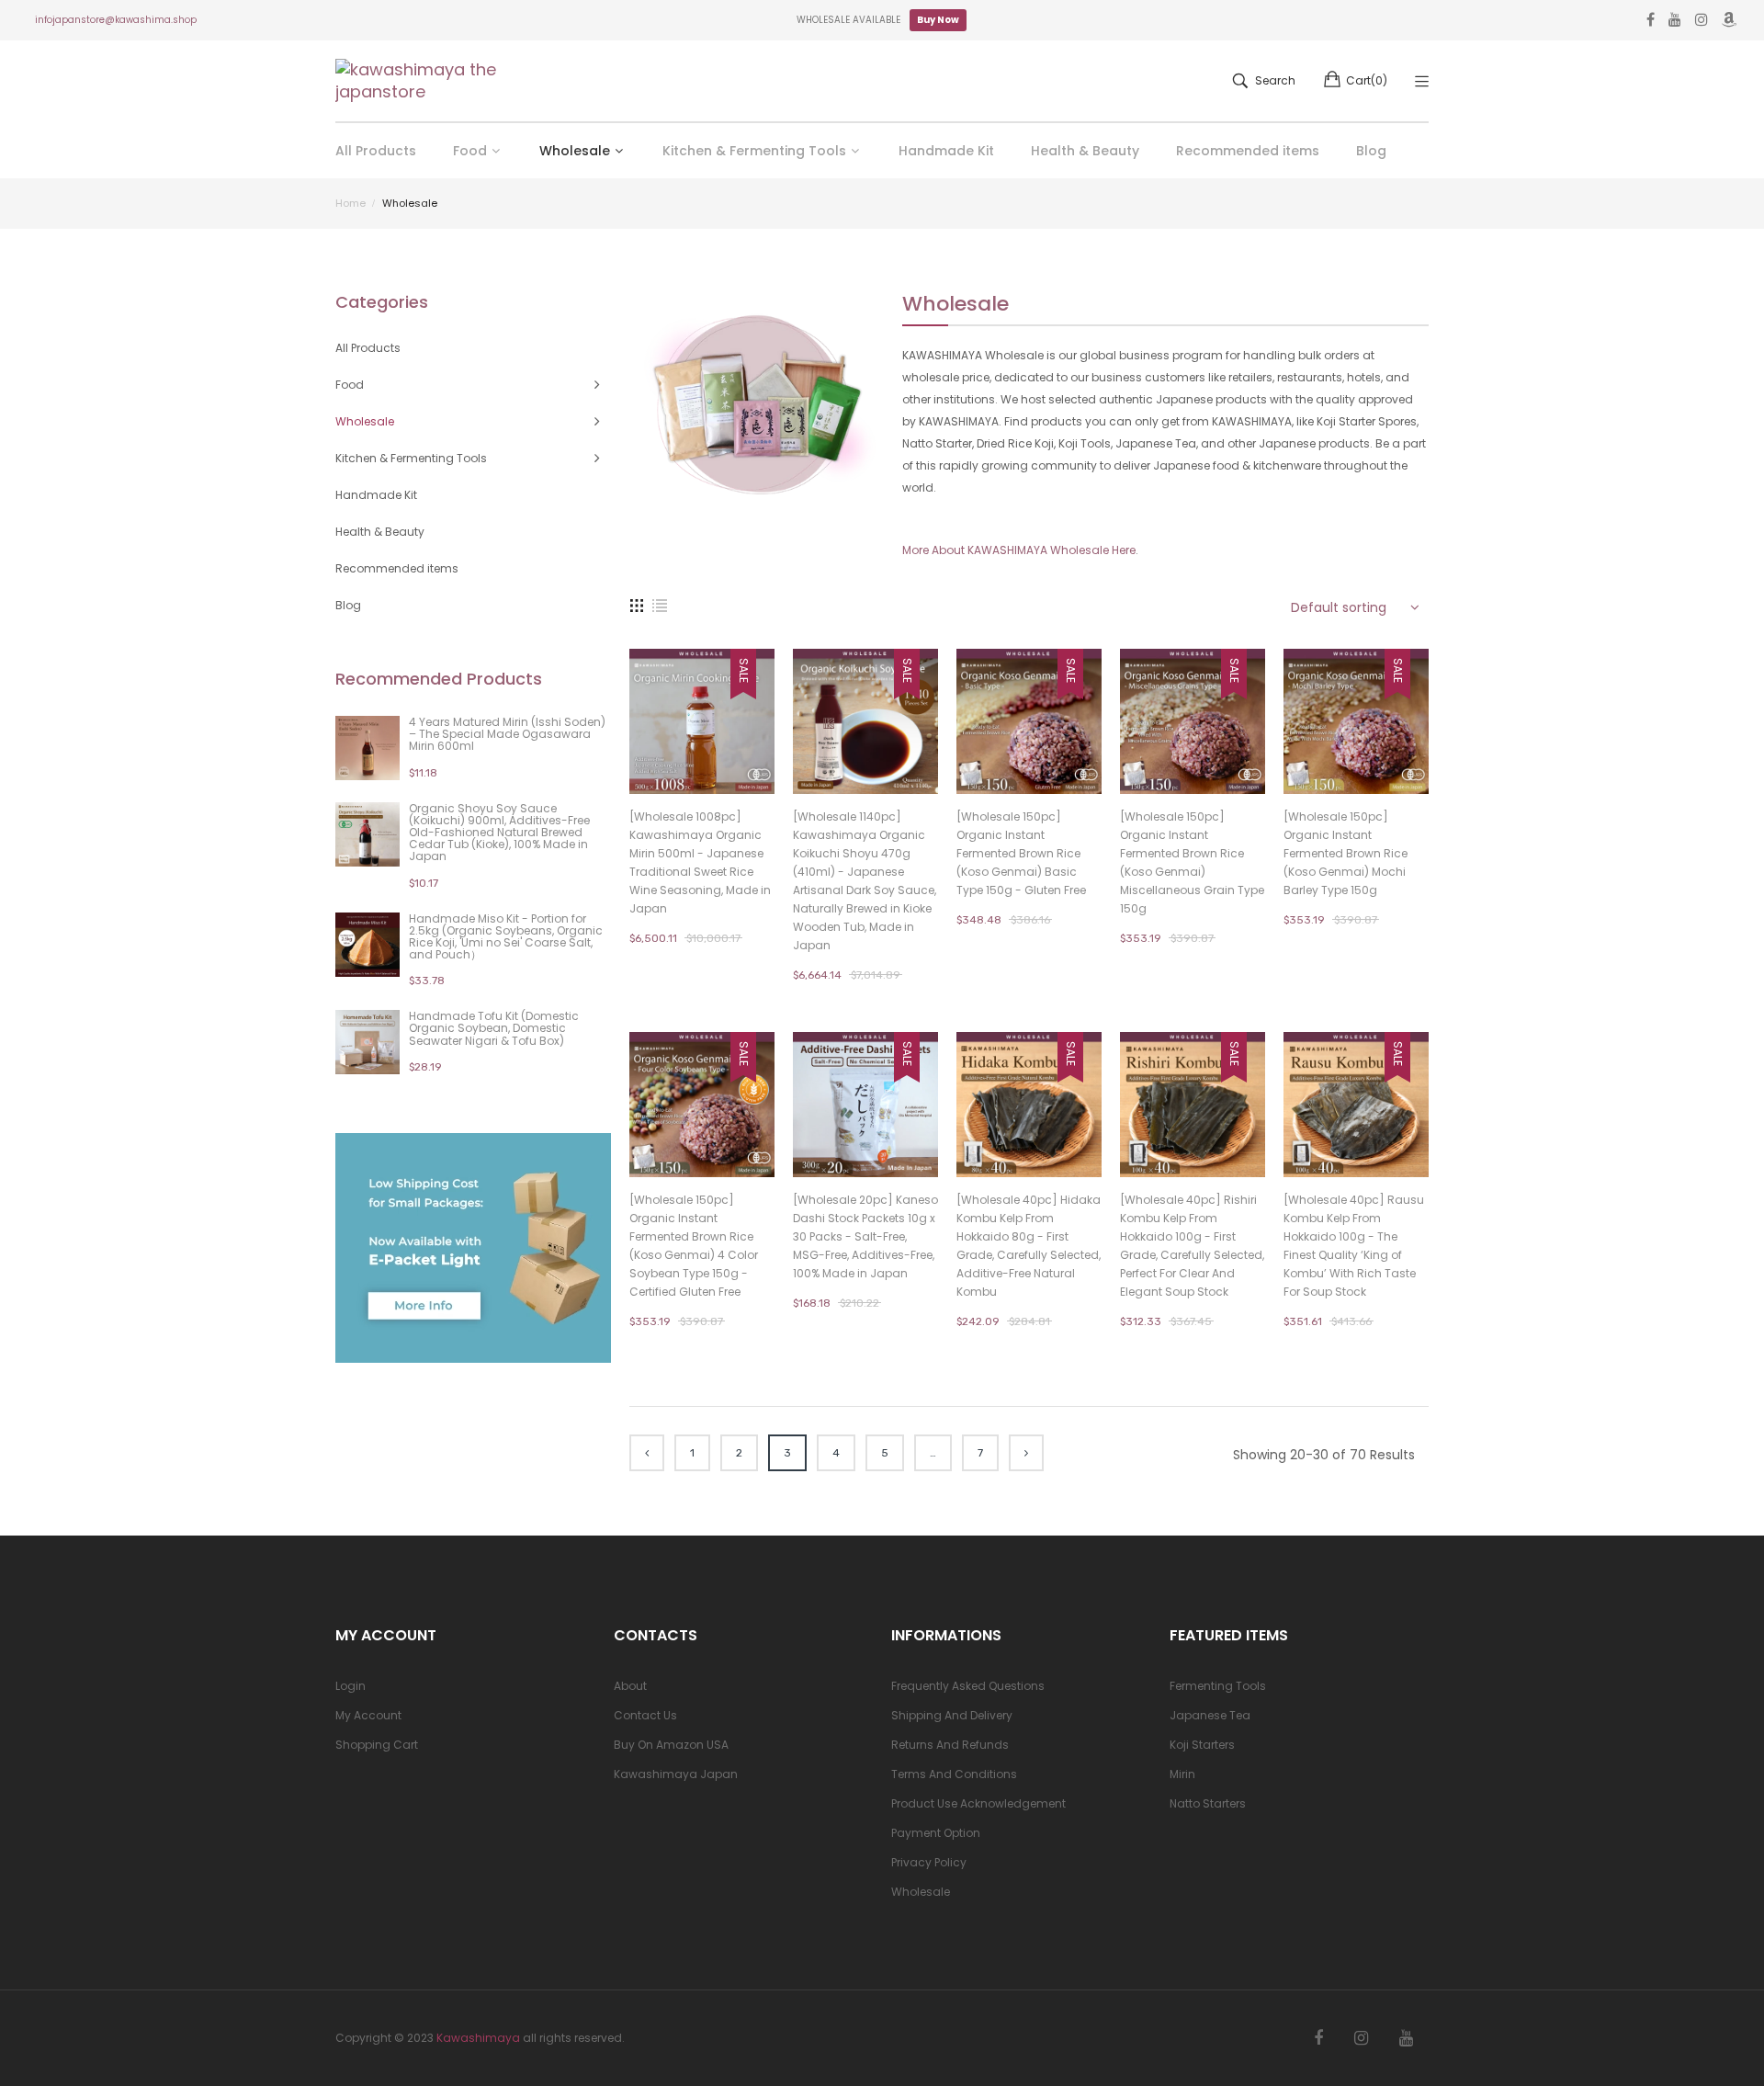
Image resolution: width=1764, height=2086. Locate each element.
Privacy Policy (929, 1862)
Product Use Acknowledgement (978, 1803)
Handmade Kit (376, 495)
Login (351, 1686)
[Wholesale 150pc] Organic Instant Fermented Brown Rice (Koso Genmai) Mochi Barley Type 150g (1346, 853)
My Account (368, 1715)
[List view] (660, 605)
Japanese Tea (1210, 1715)
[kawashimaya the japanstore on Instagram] (1361, 2038)
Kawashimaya (478, 2038)
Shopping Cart (377, 1745)
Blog (348, 605)
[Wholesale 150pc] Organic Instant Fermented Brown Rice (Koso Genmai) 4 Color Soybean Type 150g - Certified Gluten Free (694, 1246)
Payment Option (936, 1833)
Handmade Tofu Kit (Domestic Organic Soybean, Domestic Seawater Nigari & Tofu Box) (494, 1028)
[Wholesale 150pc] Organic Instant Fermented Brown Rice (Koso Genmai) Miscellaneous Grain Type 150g (1192, 862)
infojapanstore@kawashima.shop (116, 20)
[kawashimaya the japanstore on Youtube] (1406, 2038)
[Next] (1026, 1453)
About (630, 1686)
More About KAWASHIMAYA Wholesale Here (1019, 550)
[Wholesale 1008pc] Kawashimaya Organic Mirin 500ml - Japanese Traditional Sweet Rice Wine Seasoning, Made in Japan (700, 862)
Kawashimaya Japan (676, 1774)
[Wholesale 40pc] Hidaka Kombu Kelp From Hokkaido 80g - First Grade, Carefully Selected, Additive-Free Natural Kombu (1029, 1246)
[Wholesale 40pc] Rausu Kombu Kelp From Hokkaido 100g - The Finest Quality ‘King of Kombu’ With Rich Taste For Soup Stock (1354, 1246)
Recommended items (397, 568)
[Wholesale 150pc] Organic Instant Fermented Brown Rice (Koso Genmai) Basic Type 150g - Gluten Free (1021, 853)
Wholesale (921, 1892)
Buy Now (938, 20)
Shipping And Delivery (952, 1715)
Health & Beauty (380, 532)
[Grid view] (637, 605)
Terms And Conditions (954, 1774)
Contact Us (645, 1715)
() (1367, 80)
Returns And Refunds (950, 1745)
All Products (368, 348)
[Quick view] (770, 762)
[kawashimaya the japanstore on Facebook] (1318, 2038)
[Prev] (647, 1453)
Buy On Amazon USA (671, 1745)
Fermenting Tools (1218, 1686)
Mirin (1182, 1774)
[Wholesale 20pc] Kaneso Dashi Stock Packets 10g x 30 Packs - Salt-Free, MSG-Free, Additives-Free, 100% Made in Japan (865, 1236)
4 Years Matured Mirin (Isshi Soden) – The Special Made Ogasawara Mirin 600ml (507, 734)
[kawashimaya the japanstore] (418, 81)
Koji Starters (1202, 1745)
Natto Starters (1208, 1803)
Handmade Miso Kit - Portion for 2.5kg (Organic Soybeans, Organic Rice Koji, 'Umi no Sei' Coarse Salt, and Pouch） (506, 937)
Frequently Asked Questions (968, 1686)
